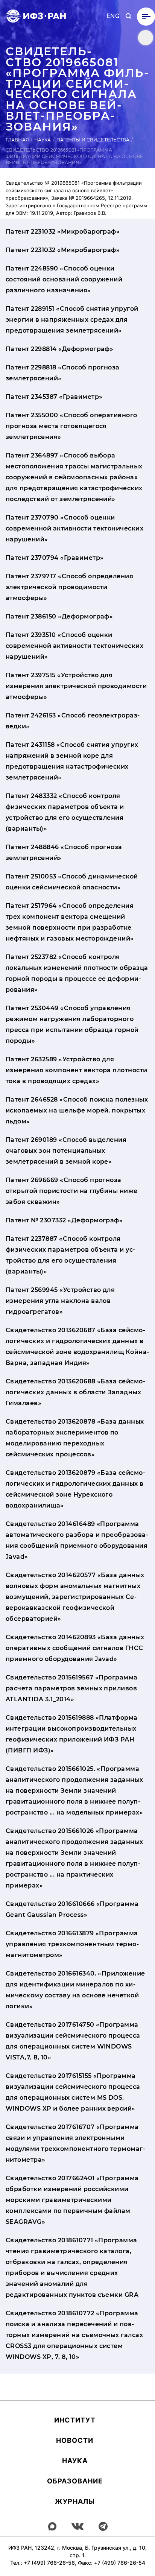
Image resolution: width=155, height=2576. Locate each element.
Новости (75, 2440)
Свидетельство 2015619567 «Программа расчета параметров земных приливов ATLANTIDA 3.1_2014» (72, 1688)
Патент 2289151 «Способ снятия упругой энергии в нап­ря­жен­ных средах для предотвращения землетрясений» (72, 320)
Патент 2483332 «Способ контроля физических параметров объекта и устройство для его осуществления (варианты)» (65, 812)
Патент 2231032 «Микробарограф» (63, 232)
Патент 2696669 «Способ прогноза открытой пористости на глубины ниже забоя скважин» (72, 1191)
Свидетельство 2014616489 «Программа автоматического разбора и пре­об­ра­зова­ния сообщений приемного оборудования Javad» (77, 1540)
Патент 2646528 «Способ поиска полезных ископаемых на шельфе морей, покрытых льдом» (77, 1110)
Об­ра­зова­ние (75, 2481)
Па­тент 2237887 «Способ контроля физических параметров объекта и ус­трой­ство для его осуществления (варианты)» (70, 1255)
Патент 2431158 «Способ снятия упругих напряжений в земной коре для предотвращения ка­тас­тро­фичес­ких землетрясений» (72, 761)
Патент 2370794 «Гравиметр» (55, 558)
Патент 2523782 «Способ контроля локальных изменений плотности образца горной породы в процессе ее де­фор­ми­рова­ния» (77, 973)
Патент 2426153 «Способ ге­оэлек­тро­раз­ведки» (73, 721)
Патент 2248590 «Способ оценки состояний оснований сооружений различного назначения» (64, 279)
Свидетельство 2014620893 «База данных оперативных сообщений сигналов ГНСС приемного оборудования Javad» (75, 1648)
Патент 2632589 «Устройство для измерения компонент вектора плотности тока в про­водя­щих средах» (77, 1070)
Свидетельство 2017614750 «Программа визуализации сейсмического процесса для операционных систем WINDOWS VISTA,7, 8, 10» (73, 2041)
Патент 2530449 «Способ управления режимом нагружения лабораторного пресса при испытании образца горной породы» (72, 1024)
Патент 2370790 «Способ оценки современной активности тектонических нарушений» (74, 528)
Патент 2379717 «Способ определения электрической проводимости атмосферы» (69, 587)
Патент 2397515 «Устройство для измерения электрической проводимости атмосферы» (76, 686)
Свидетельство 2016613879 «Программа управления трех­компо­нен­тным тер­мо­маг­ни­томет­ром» (72, 1944)
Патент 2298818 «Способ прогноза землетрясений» (63, 373)
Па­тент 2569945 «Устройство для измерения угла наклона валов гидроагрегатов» (60, 1301)
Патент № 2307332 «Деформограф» (64, 1220)
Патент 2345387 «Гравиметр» (54, 397)
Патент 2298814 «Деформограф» (59, 349)
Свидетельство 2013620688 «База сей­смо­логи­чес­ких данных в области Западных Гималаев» (75, 1392)
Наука (43, 140)
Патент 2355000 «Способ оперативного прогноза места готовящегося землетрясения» (71, 426)
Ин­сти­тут (75, 2420)
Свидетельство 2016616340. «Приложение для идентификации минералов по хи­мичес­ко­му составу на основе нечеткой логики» (75, 1990)
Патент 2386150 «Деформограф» (59, 616)
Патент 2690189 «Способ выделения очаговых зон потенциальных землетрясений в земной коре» (66, 1151)
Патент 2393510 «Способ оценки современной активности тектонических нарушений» (74, 646)
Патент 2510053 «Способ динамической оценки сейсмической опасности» (72, 882)
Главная (17, 140)
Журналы (75, 2501)
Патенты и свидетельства (93, 140)
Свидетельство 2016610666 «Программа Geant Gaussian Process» (72, 1909)
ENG (113, 16)
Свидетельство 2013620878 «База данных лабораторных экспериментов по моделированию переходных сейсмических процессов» (75, 1438)
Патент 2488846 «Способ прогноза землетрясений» (64, 853)
